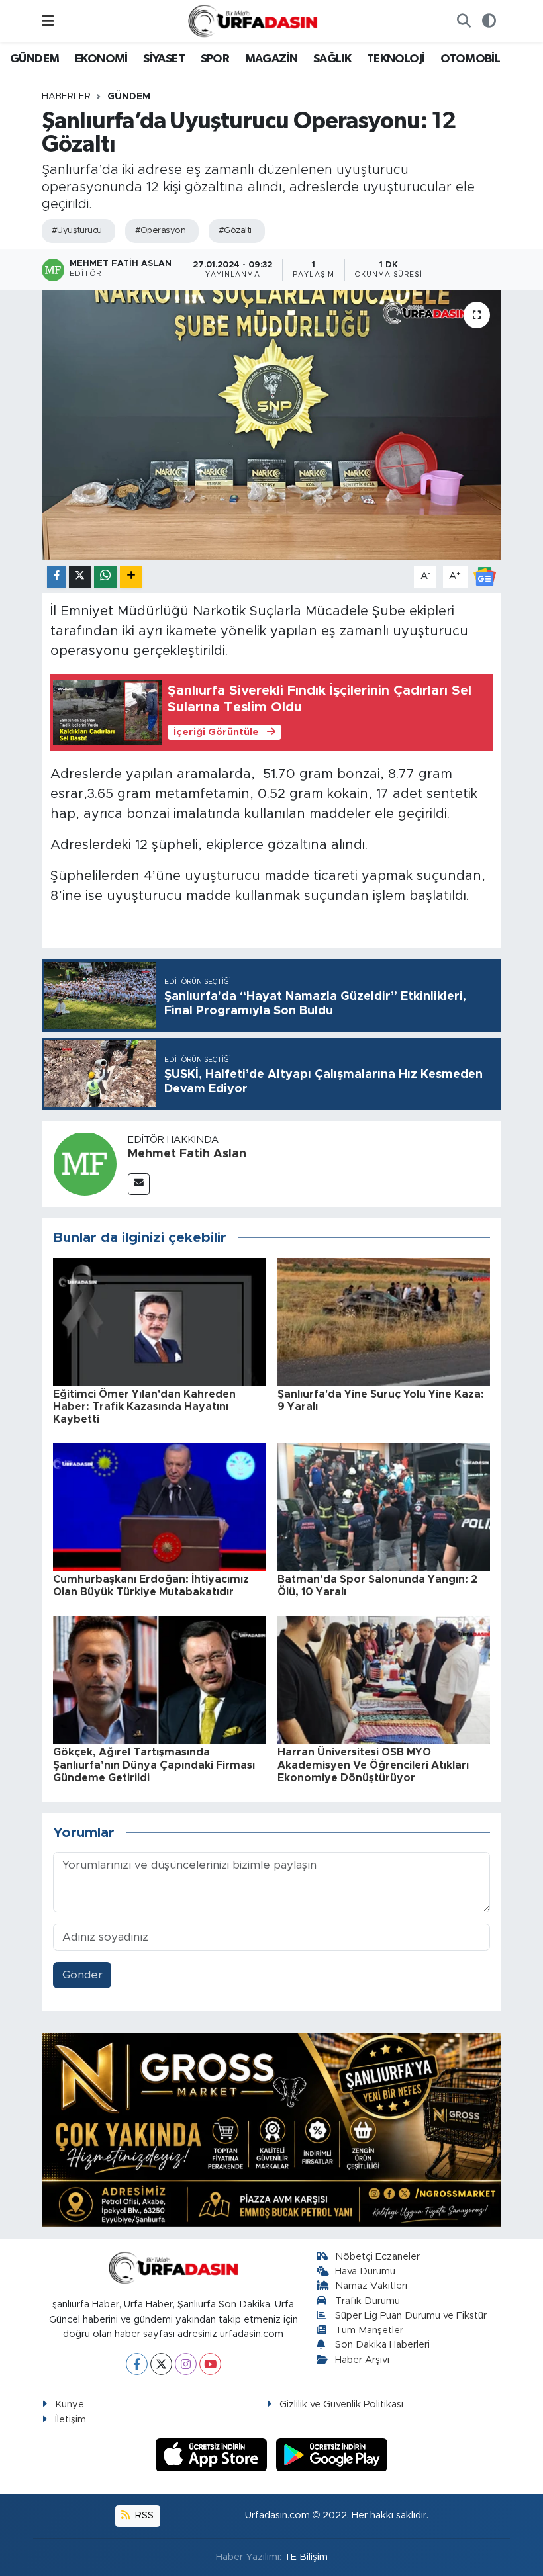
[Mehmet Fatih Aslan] (85, 1164)
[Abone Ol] (485, 576)
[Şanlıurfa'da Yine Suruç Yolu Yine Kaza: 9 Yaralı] (384, 1321)
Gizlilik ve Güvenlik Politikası (341, 2404)
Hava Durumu (365, 2271)
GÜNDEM (34, 59)
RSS (143, 2515)
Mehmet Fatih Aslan (187, 1154)
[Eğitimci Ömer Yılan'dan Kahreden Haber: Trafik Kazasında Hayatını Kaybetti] (160, 1321)
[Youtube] (210, 2364)
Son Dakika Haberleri (382, 2345)
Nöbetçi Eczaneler (377, 2257)
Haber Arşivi (362, 2360)
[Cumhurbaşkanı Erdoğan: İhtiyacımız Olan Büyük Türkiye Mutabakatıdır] (160, 1506)
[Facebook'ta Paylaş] (56, 577)
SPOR (215, 59)
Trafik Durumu (368, 2301)
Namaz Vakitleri (371, 2286)
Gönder (82, 1975)
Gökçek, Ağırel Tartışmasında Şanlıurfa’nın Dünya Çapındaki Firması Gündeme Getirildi (154, 1765)
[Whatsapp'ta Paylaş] (106, 577)
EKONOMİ (101, 59)
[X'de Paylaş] (80, 577)
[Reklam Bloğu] (271, 2129)
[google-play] (332, 2454)
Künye (70, 2404)
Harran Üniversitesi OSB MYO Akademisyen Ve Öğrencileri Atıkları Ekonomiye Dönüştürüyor (373, 1765)
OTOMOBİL (470, 59)
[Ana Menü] (48, 21)
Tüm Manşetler (369, 2330)
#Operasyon (160, 231)
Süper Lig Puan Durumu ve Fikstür (411, 2316)
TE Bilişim (306, 2557)
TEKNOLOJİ (396, 59)
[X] (161, 2364)
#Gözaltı (235, 231)
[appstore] (213, 2454)
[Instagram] (186, 2364)
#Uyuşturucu (77, 231)
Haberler (66, 97)
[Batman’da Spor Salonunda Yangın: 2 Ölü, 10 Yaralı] (384, 1506)
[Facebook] (137, 2364)
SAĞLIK (332, 59)
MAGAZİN (271, 59)
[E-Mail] (139, 1184)
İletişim (71, 2420)
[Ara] (464, 21)
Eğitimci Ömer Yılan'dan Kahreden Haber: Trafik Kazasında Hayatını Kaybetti (144, 1407)
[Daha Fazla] (131, 577)
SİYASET (164, 59)
